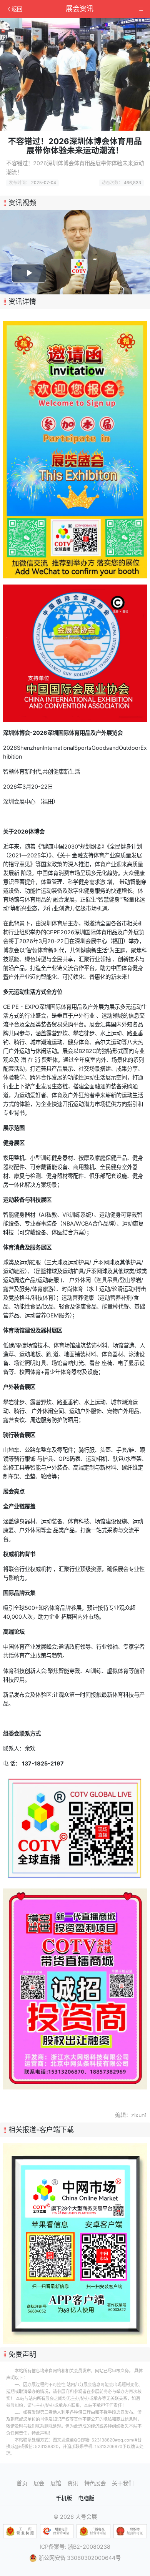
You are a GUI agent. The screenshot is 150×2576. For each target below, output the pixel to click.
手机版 (64, 2498)
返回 (17, 9)
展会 (39, 2483)
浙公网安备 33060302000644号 (80, 2558)
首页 (22, 2483)
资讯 (73, 2483)
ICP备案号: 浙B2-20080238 (75, 2547)
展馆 (56, 2483)
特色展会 (95, 2483)
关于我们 (123, 2483)
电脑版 (86, 2498)
